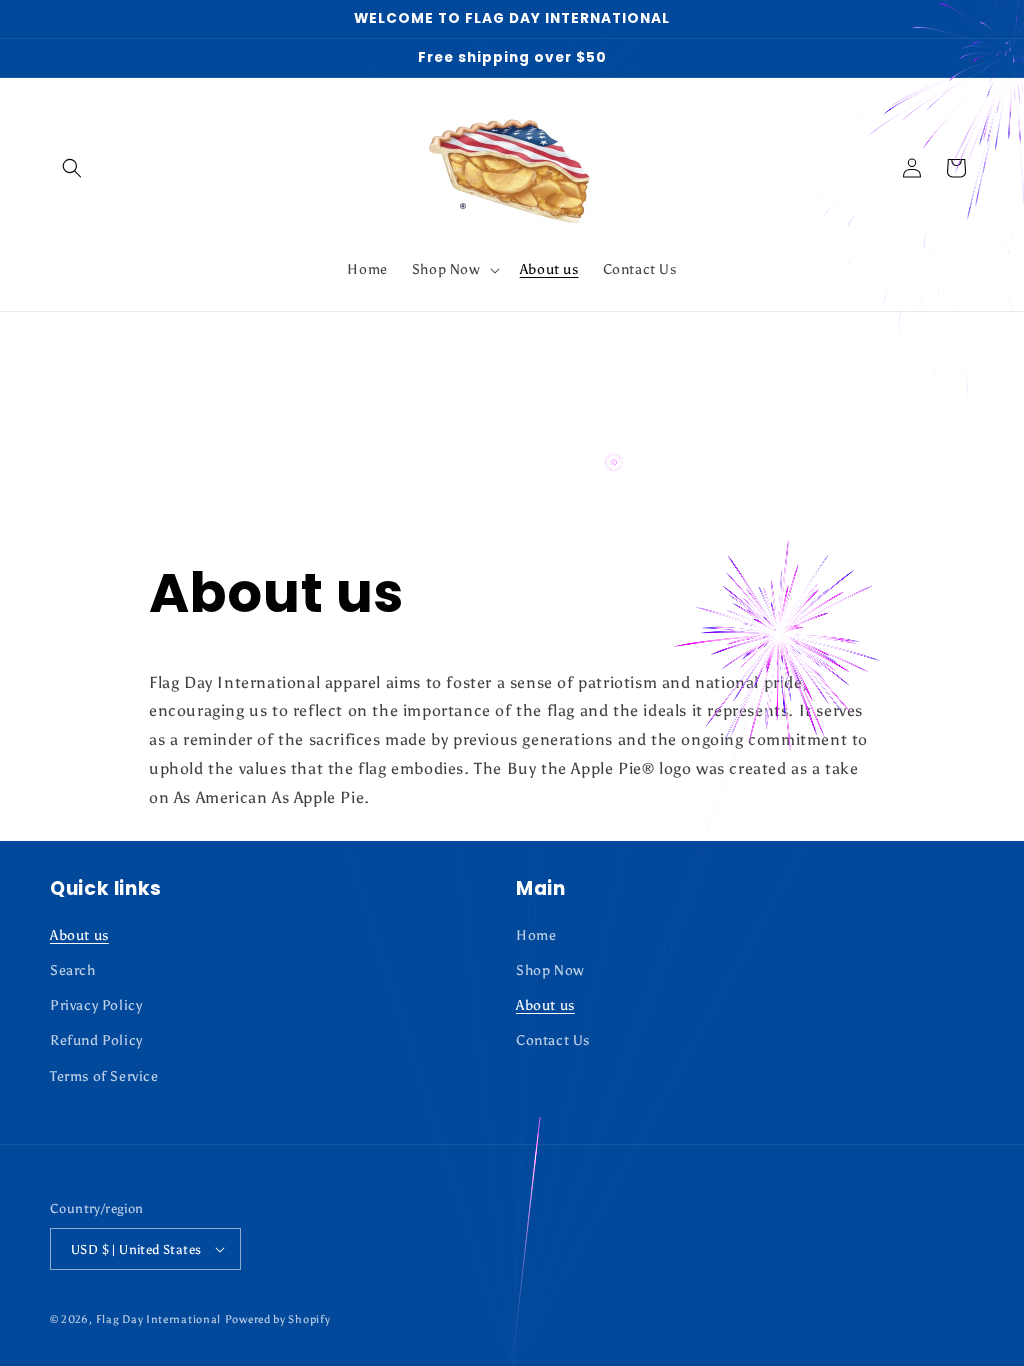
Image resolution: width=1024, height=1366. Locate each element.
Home (536, 935)
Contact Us (553, 1040)
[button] (72, 168)
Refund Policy (96, 1040)
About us (79, 935)
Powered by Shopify (278, 1319)
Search (73, 970)
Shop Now (550, 970)
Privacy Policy (96, 1005)
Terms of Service (104, 1076)
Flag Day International (158, 1319)
